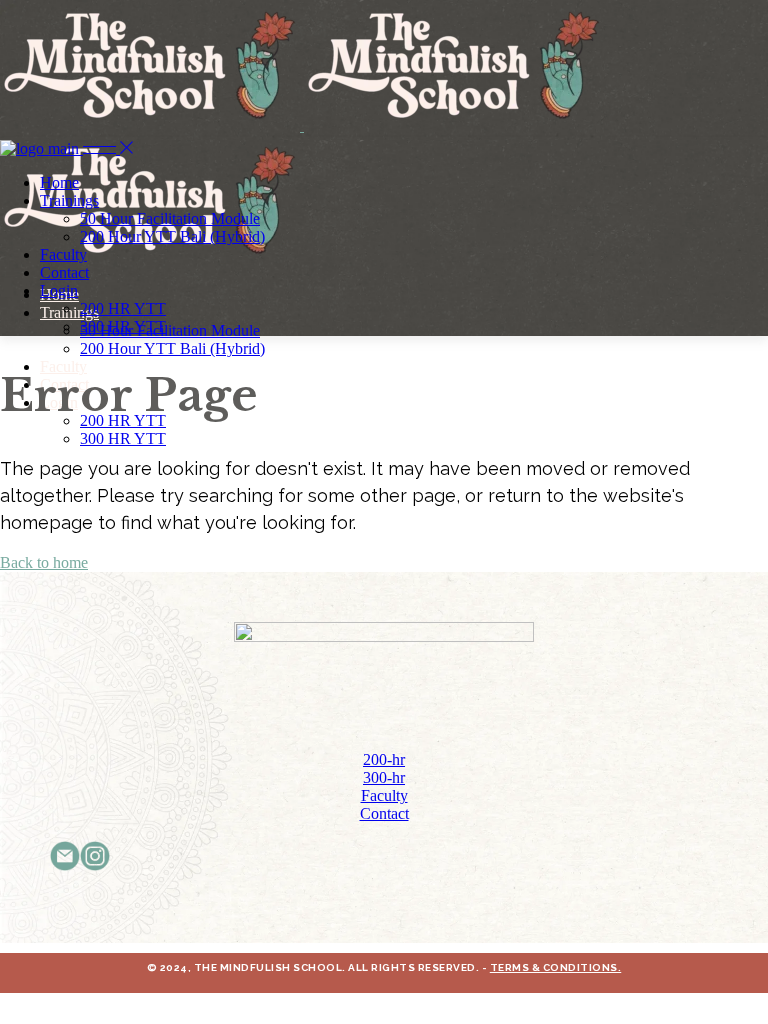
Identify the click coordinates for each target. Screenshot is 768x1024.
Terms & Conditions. (556, 967)
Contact (384, 813)
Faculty (384, 795)
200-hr (384, 759)
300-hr (384, 777)
